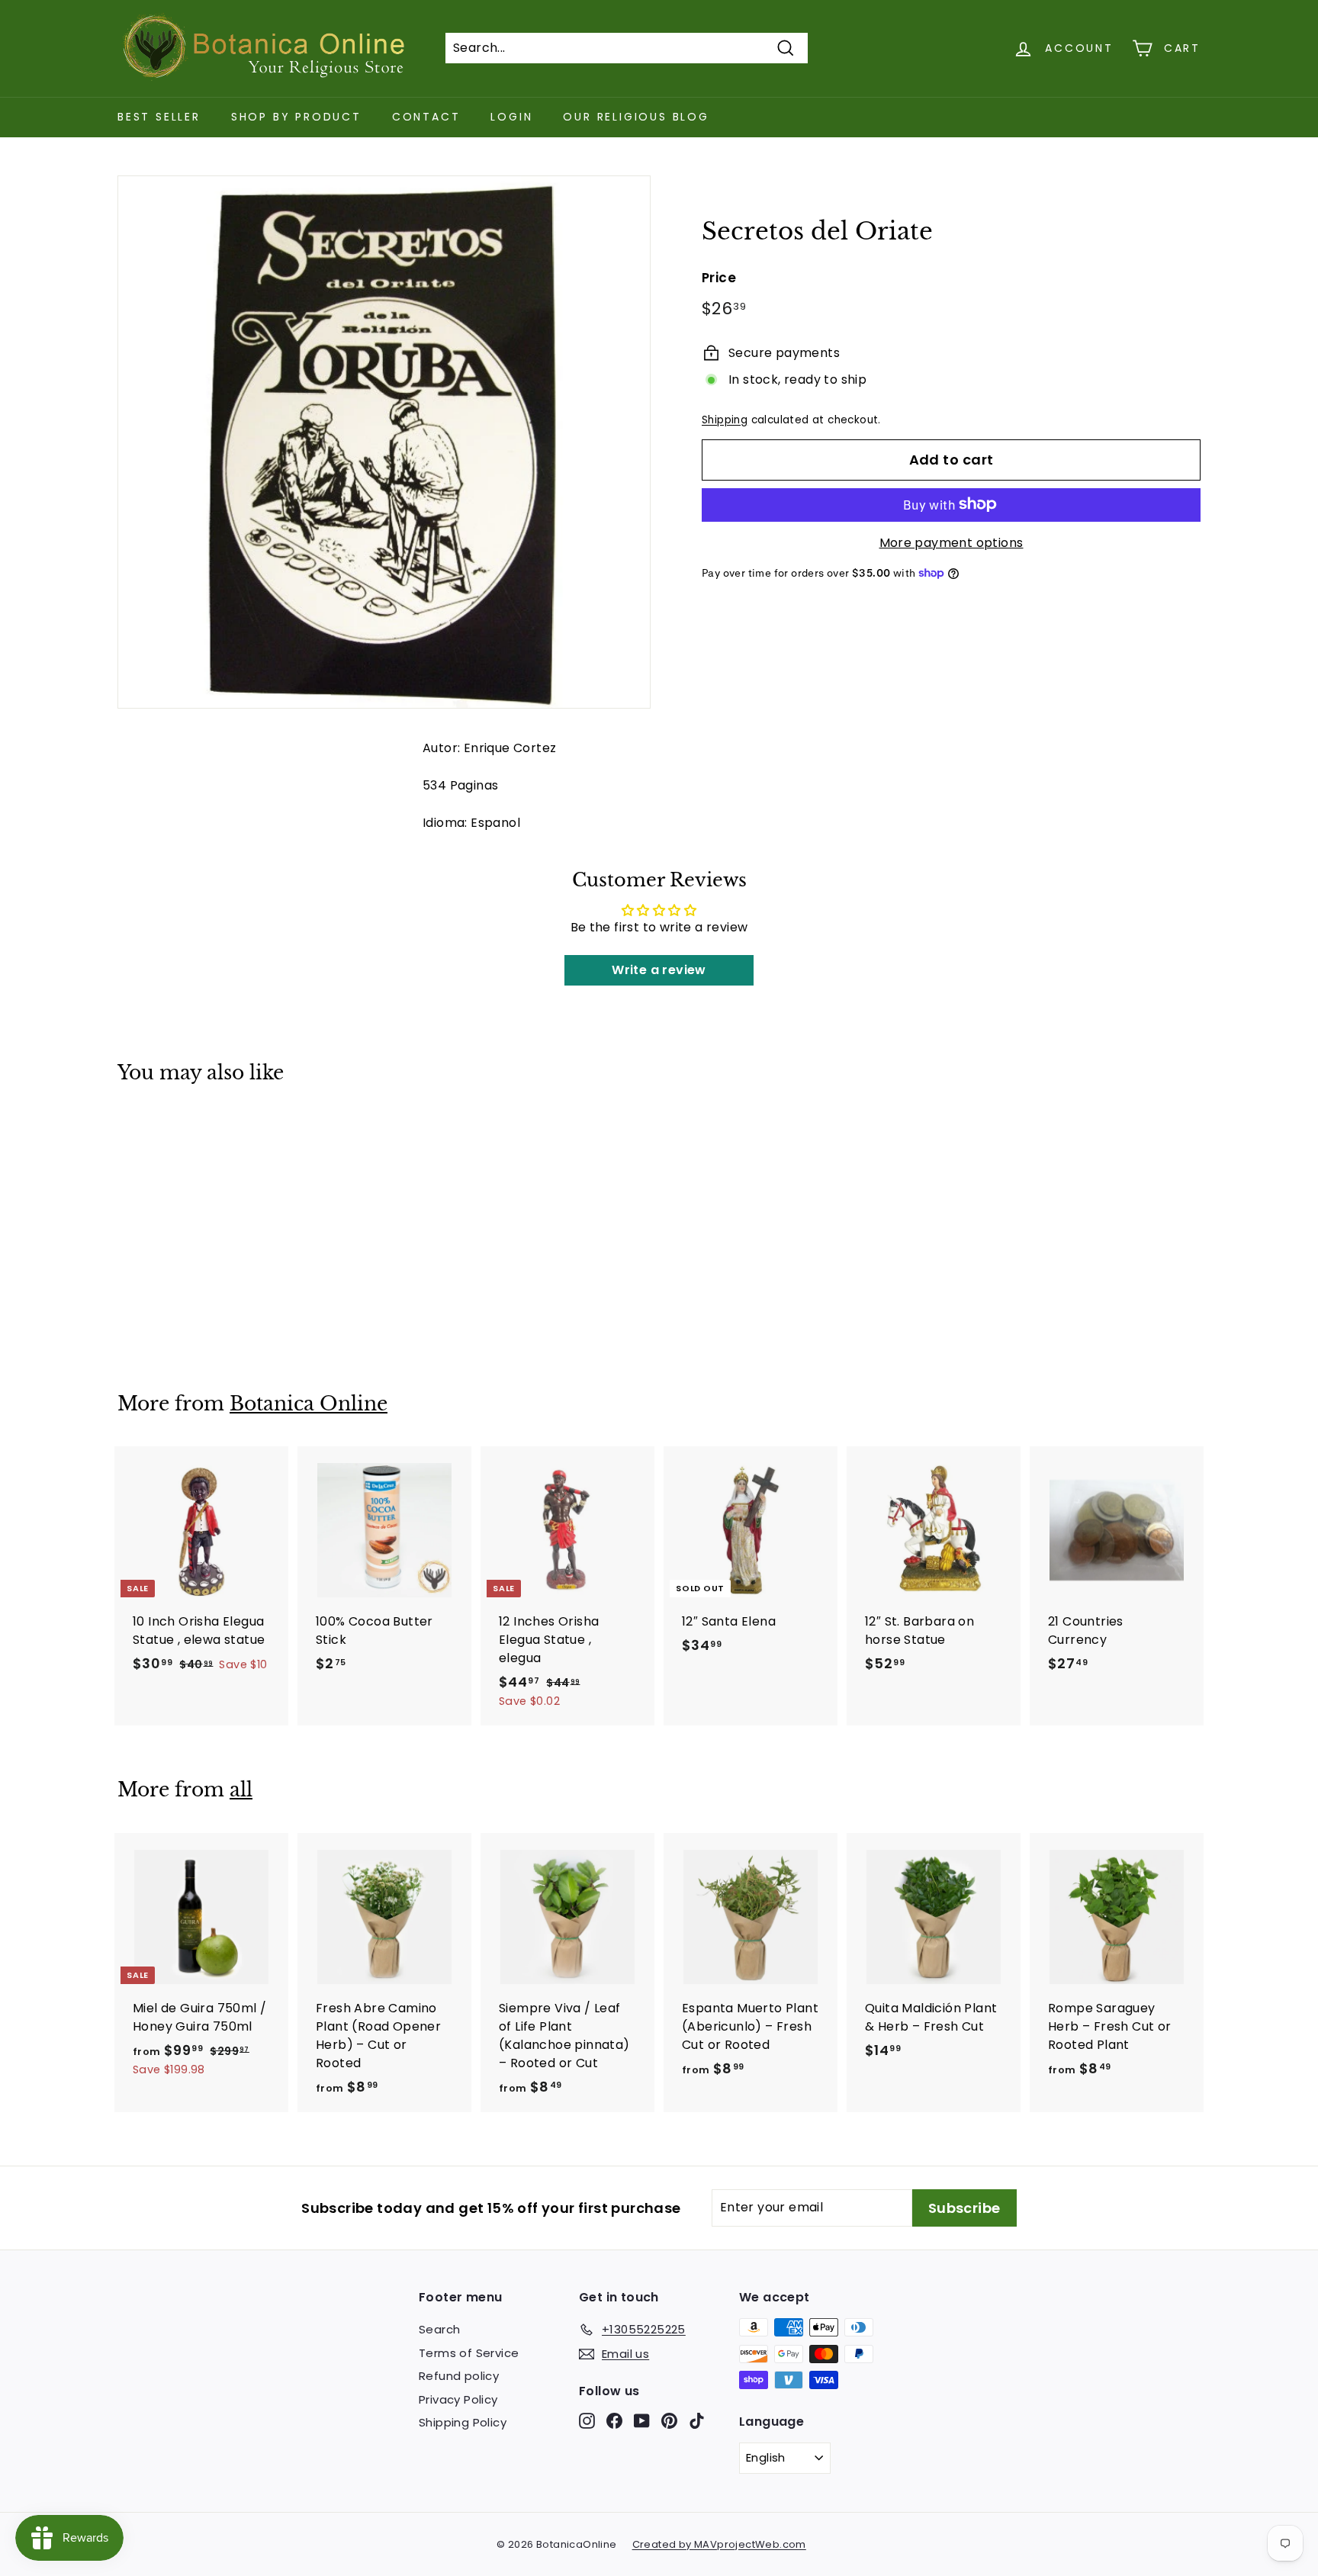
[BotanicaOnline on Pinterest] (669, 2421)
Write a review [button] (659, 970)
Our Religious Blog (636, 117)
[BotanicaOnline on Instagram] (587, 2421)
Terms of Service (469, 2353)
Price (719, 277)
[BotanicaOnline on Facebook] (614, 2421)
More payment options (952, 542)
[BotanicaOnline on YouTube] (642, 2421)
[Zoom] (384, 442)
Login (511, 117)
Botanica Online (309, 1404)
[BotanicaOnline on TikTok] (697, 2421)
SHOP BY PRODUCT (296, 117)
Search (439, 2329)
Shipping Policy (463, 2422)
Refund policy (459, 2376)
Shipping (725, 419)
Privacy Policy (458, 2399)
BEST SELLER (159, 117)
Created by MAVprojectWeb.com (719, 2544)
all (241, 1790)
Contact (426, 117)
